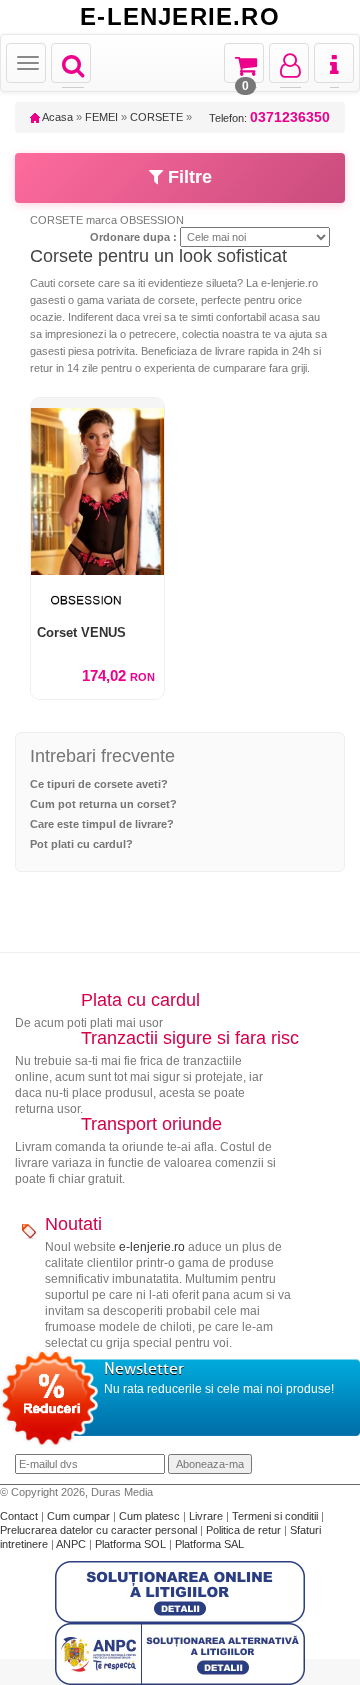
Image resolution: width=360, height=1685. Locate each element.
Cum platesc (151, 1516)
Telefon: (269, 117)
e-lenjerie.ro (152, 1247)
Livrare (207, 1516)
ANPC (71, 1544)
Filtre (187, 177)
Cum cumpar (80, 1516)
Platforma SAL (209, 1544)
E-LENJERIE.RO (180, 17)
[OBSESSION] (97, 599)
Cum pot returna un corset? (103, 804)
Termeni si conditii (276, 1516)
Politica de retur (245, 1530)
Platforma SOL (130, 1544)
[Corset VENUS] (97, 486)
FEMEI (101, 117)
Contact (20, 1516)
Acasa (56, 117)
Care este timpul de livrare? (102, 824)
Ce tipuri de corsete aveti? (99, 784)
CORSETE (156, 117)
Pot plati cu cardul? (81, 844)
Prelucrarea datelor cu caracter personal (100, 1530)
